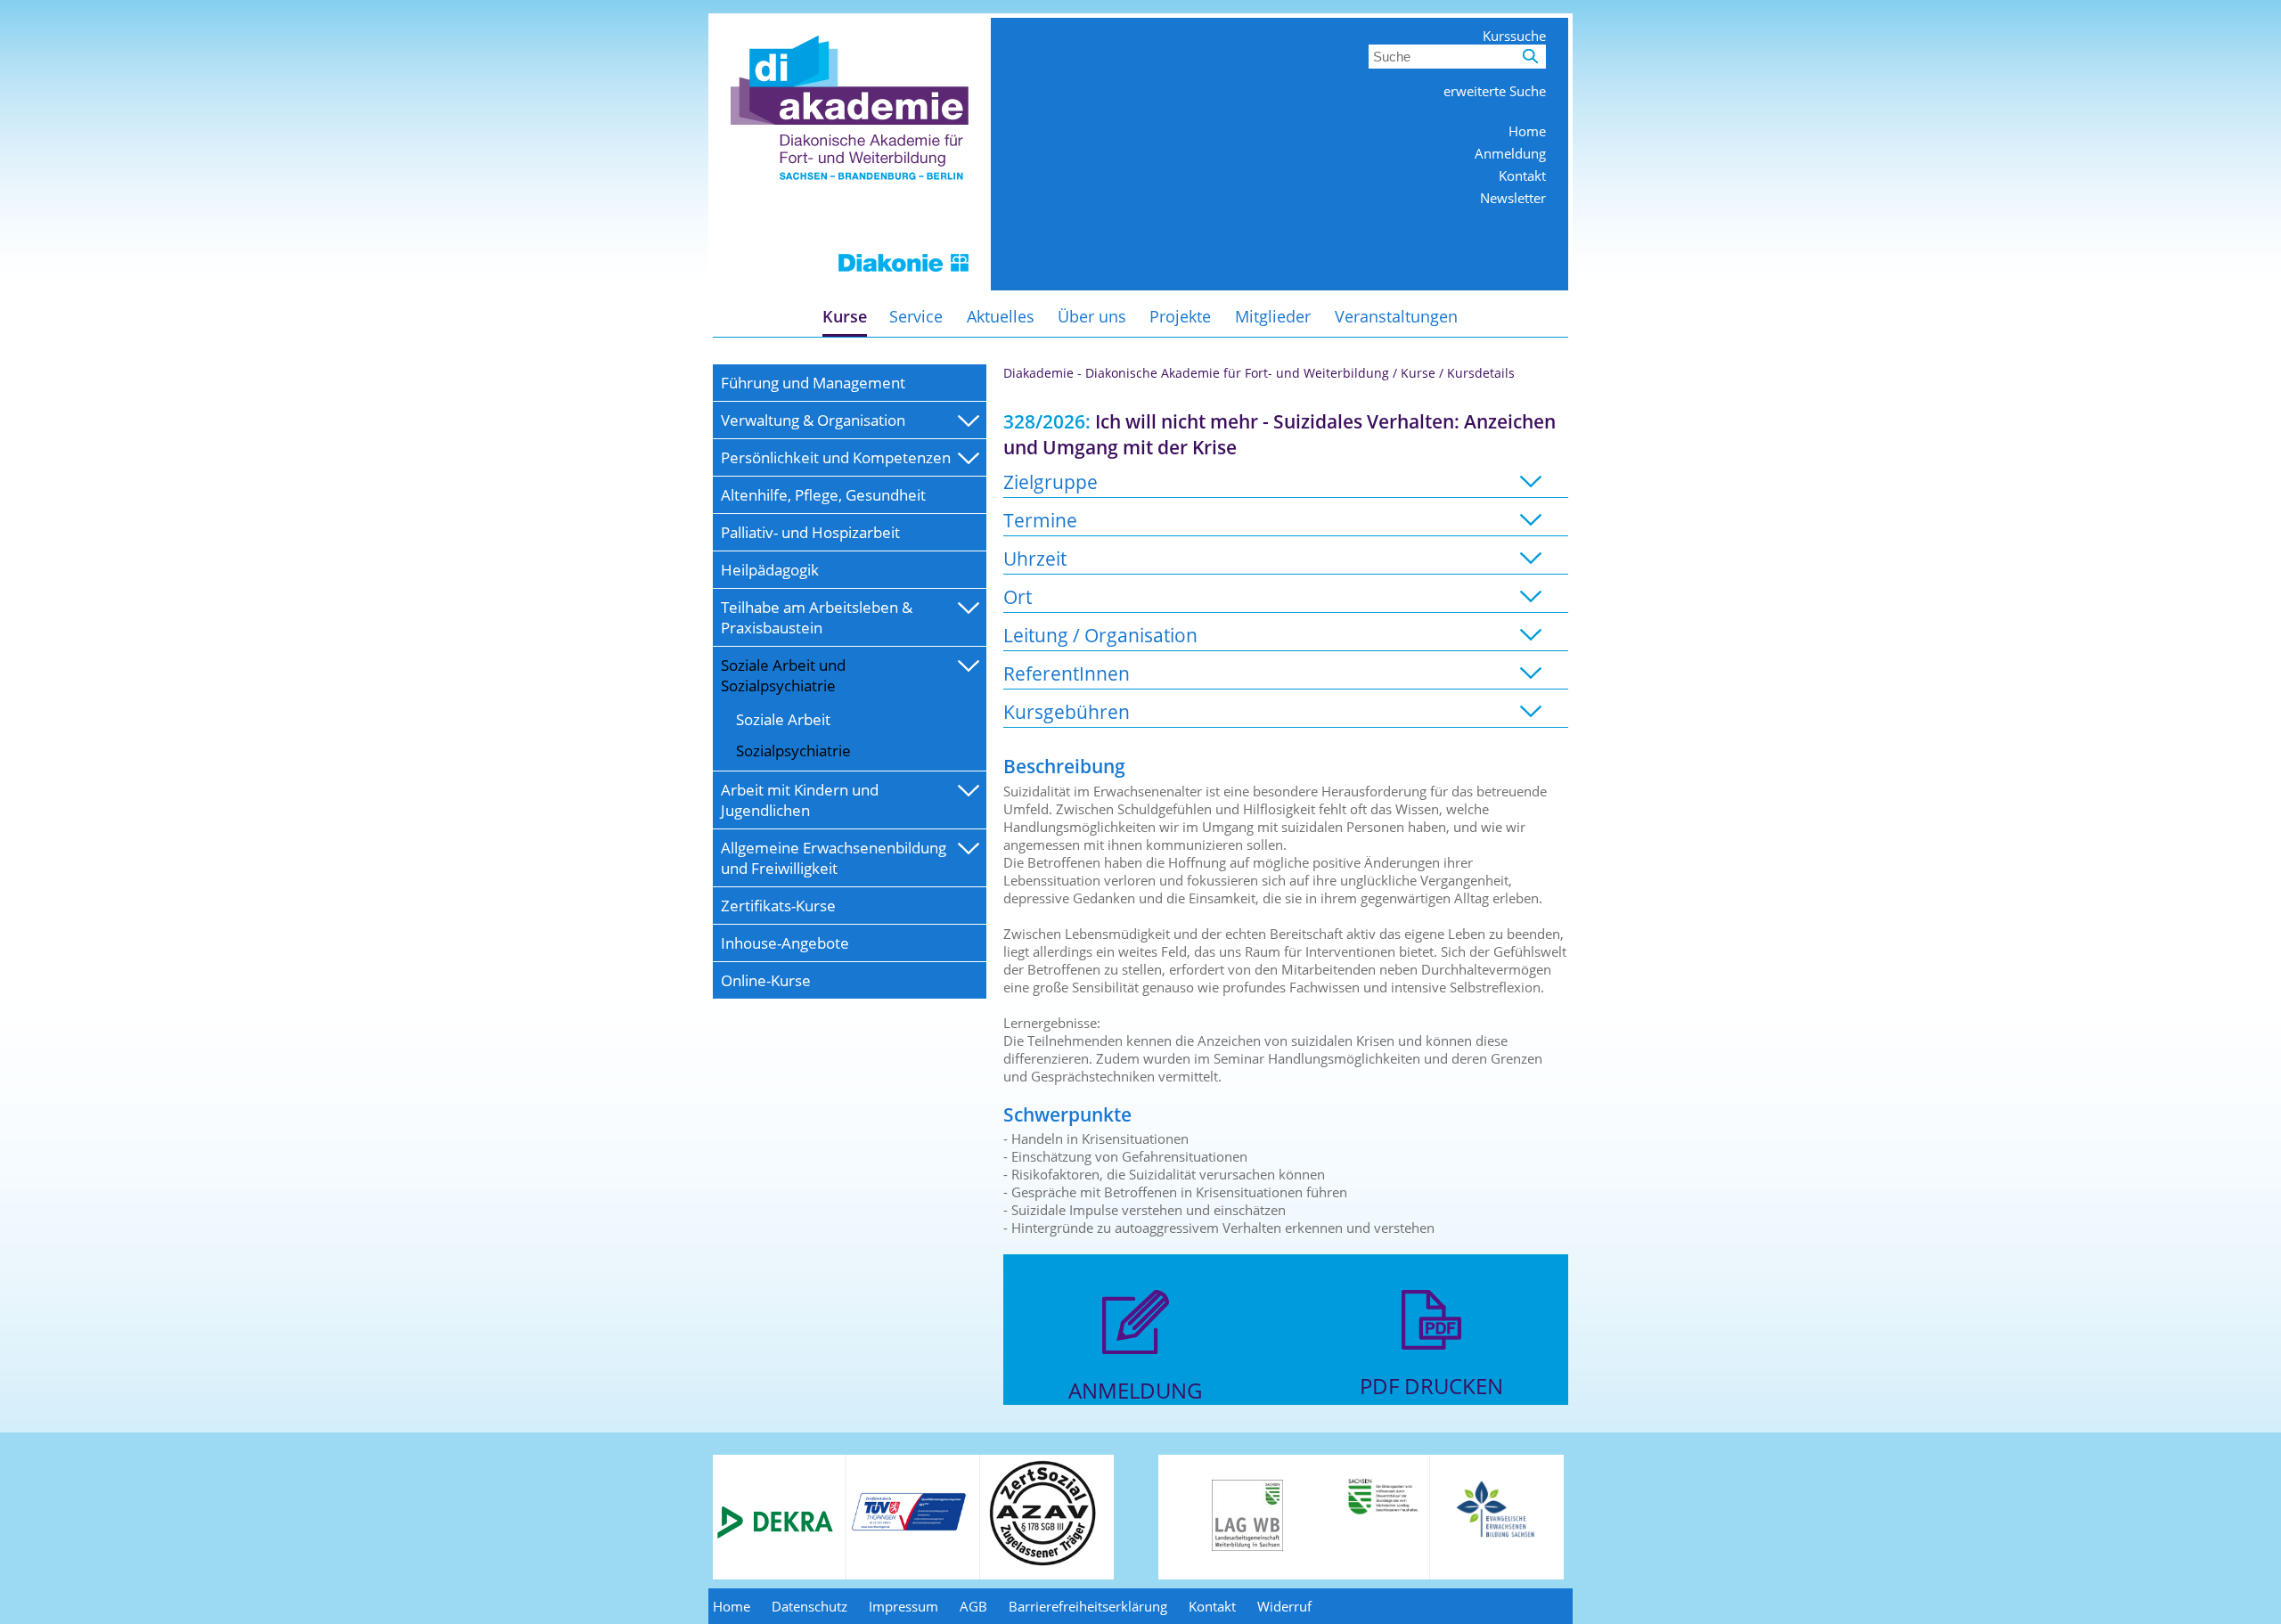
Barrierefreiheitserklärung (1088, 1606)
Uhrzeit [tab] (1035, 558)
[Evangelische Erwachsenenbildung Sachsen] (1497, 1536)
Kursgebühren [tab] (1067, 711)
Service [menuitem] (916, 316)
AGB (973, 1606)
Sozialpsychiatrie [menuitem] (793, 751)
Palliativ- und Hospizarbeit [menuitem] (810, 532)
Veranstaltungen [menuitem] (1396, 316)
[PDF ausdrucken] (1431, 1362)
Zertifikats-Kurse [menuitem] (778, 906)
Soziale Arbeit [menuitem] (783, 719)
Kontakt (1522, 175)
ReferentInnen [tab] (1067, 673)
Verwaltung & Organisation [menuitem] (813, 420)
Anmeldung (1510, 153)
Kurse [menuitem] (845, 316)
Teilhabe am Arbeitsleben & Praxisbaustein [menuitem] (817, 617)
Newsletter (1513, 198)
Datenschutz (809, 1606)
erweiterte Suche (1495, 91)
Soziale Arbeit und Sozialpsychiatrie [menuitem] (783, 675)
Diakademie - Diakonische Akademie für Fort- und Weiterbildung (1196, 373)
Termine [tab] (1040, 520)
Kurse (1418, 373)
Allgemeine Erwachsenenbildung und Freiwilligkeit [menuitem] (834, 858)
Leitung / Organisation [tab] (1100, 635)
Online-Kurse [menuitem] (766, 980)
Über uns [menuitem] (1092, 316)
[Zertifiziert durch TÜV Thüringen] (909, 1528)
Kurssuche (1514, 36)
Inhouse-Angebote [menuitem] (785, 943)
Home (1527, 131)
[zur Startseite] (850, 285)
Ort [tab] (1018, 596)
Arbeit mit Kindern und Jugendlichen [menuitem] (800, 800)
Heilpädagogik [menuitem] (770, 570)
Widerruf (1284, 1606)
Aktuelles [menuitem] (1001, 316)
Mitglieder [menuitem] (1273, 316)
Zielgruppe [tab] (1051, 481)
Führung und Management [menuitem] (813, 383)
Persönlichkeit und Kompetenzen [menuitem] (836, 457)
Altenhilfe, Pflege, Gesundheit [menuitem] (823, 495)
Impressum (903, 1606)
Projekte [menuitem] (1180, 316)
